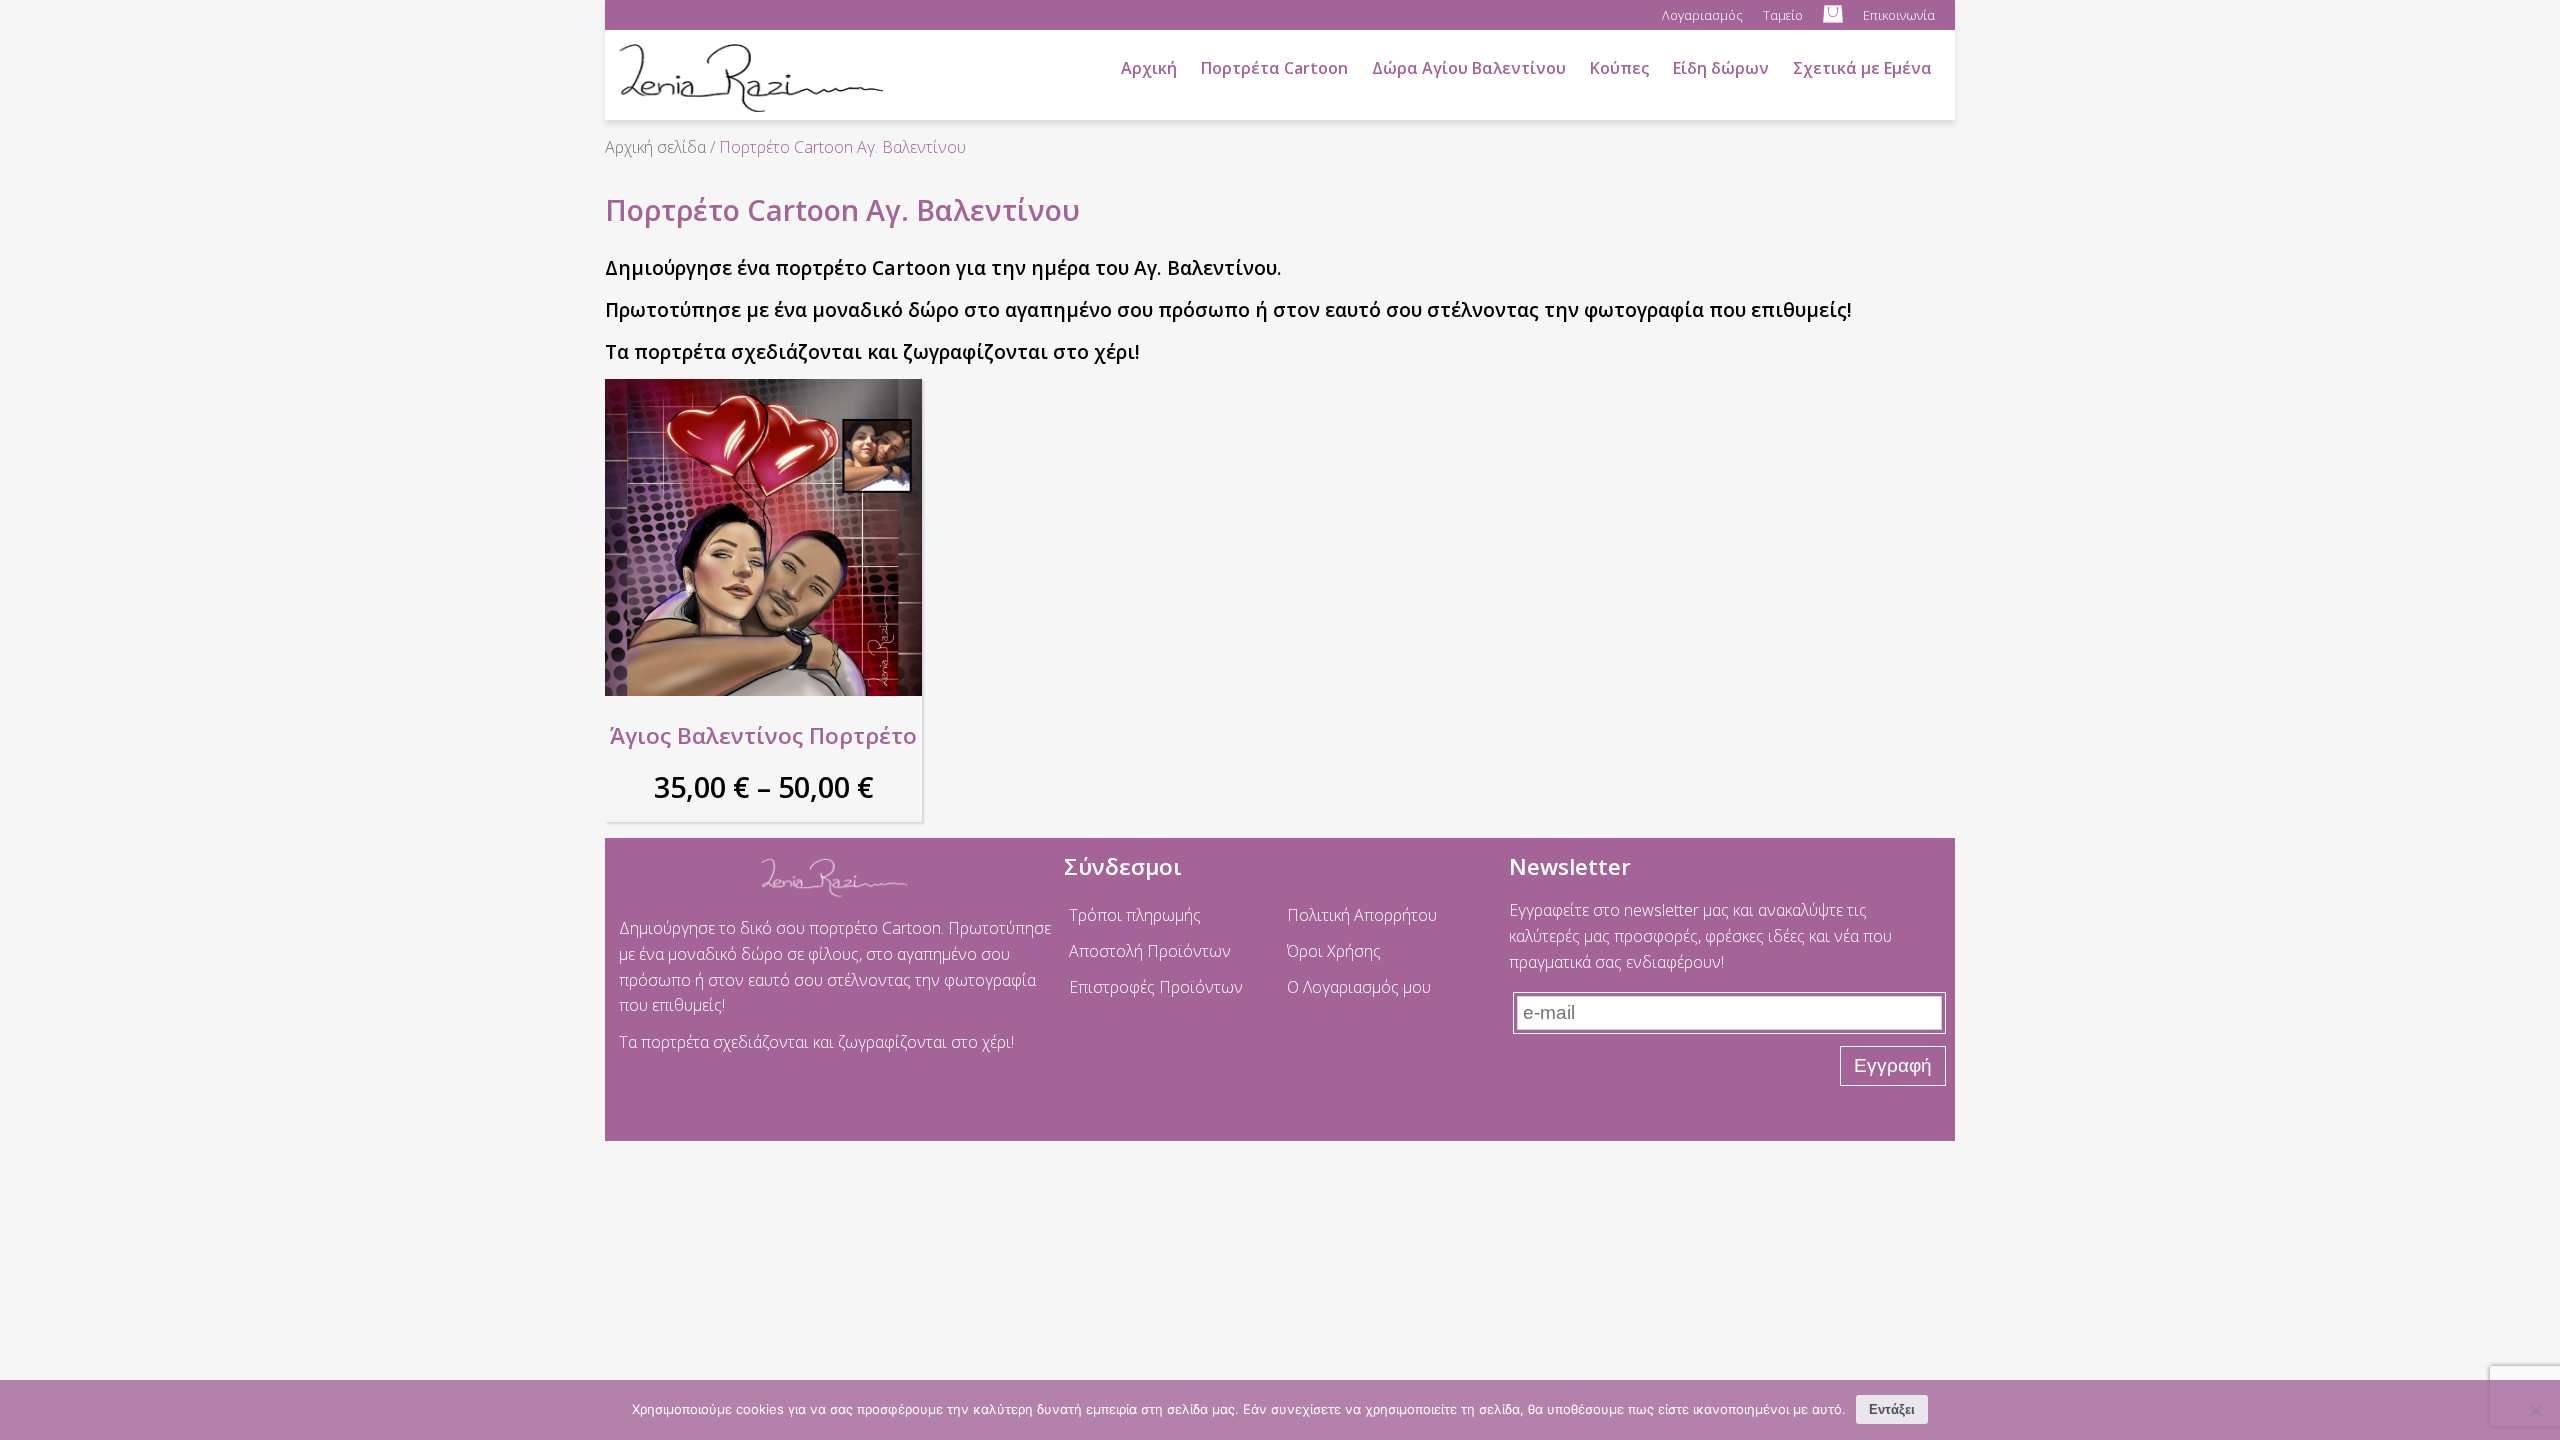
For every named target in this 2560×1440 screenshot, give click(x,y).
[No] (2535, 1410)
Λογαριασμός (1702, 15)
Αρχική (1149, 68)
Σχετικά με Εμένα (1862, 68)
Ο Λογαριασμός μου (1359, 987)
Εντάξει (1892, 1409)
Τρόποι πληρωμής (1135, 915)
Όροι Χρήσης (1334, 951)
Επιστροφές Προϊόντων (1156, 987)
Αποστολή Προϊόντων (1150, 951)
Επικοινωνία (1899, 15)
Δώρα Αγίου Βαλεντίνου (1469, 68)
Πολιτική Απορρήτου (1362, 915)
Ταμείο (1783, 15)
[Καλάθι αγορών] (1833, 15)
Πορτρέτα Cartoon (1274, 68)
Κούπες (1619, 68)
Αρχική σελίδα (655, 147)
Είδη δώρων (1721, 68)
